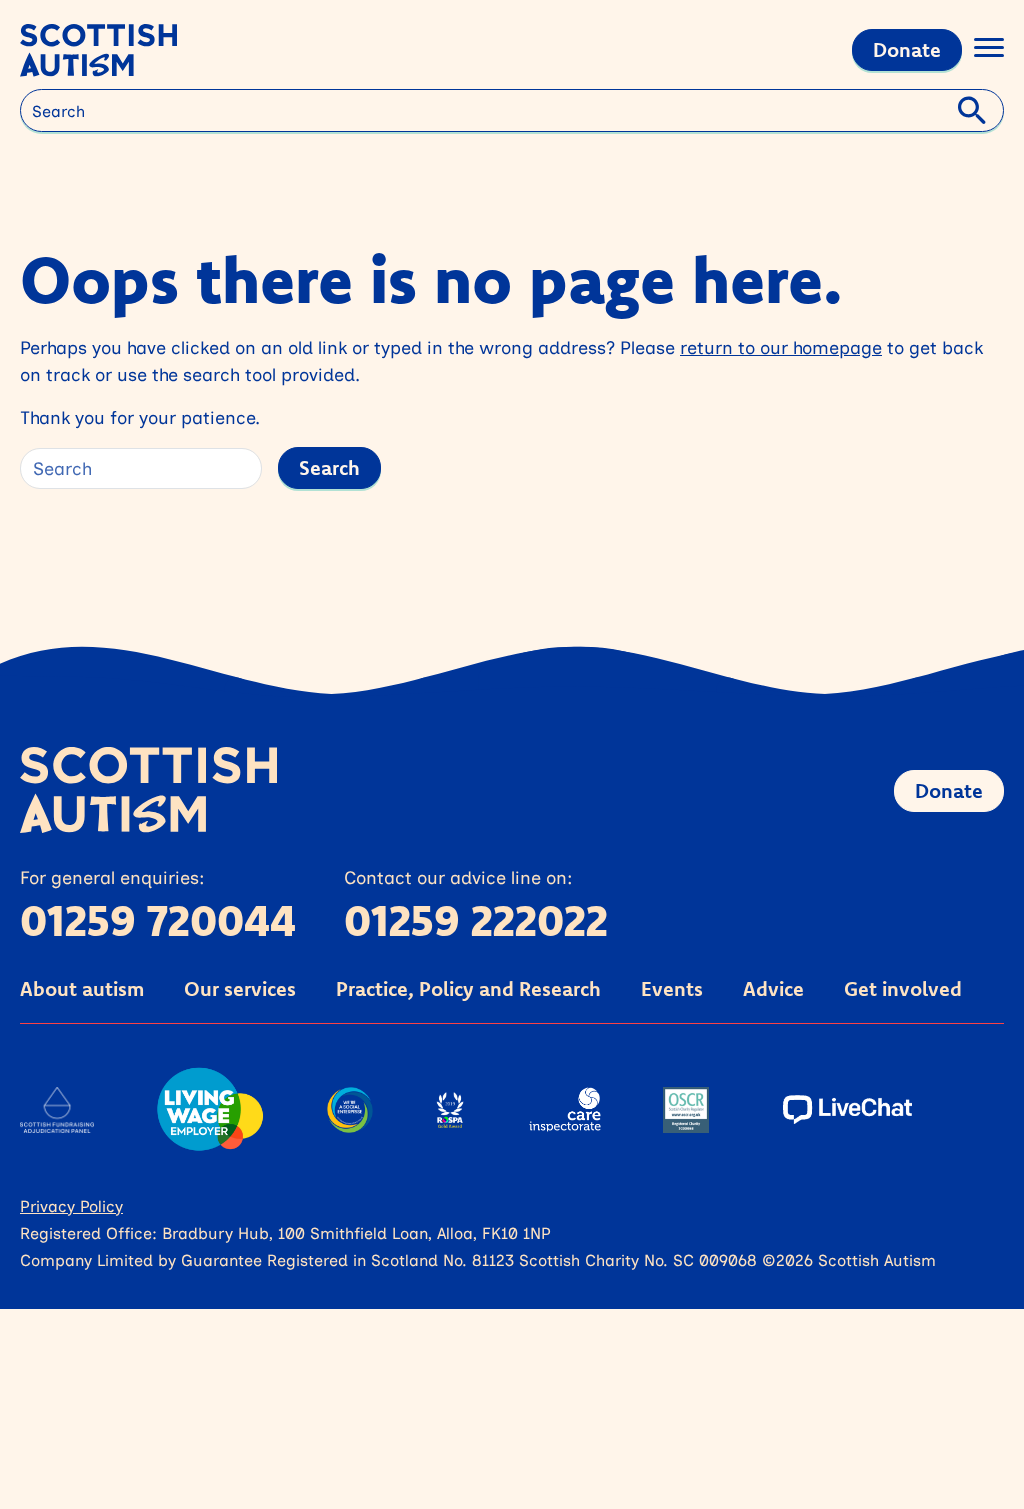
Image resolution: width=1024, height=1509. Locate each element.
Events (672, 988)
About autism (82, 988)
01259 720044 (158, 920)
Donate (907, 49)
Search (329, 467)
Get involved (903, 988)
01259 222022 (476, 920)
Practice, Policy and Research (468, 988)
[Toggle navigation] (989, 50)
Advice (773, 988)
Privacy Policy (71, 1205)
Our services (240, 988)
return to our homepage (781, 347)
